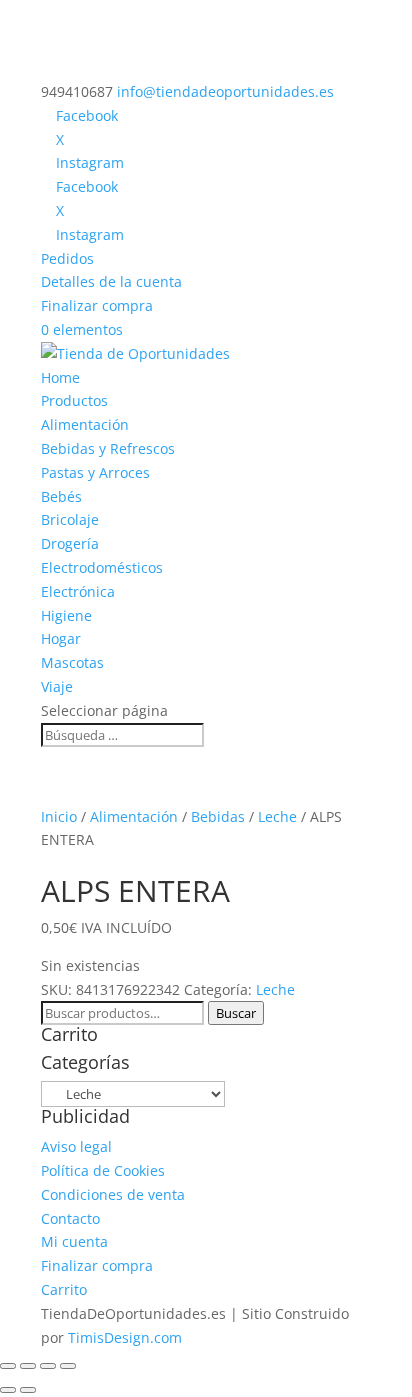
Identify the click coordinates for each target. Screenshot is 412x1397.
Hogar (61, 638)
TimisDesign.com (125, 1337)
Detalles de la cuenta (111, 281)
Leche (277, 816)
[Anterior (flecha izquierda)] (8, 1390)
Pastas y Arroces (95, 472)
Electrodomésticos (102, 567)
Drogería (70, 543)
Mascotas (72, 662)
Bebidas (218, 816)
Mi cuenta (74, 1241)
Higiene (66, 615)
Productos (74, 400)
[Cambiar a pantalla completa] (28, 1366)
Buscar (236, 1013)
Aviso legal (76, 1146)
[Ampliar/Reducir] (8, 1366)
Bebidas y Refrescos (108, 448)
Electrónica (78, 591)
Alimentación (85, 424)
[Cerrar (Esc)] (68, 1366)
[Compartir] (48, 1366)
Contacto (70, 1218)
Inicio (59, 816)
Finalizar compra (97, 305)
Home (60, 377)
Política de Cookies (103, 1170)
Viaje (57, 686)
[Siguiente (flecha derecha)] (28, 1390)
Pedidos (67, 258)
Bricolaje (70, 519)
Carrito (64, 1289)
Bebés (61, 496)
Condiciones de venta (113, 1194)
